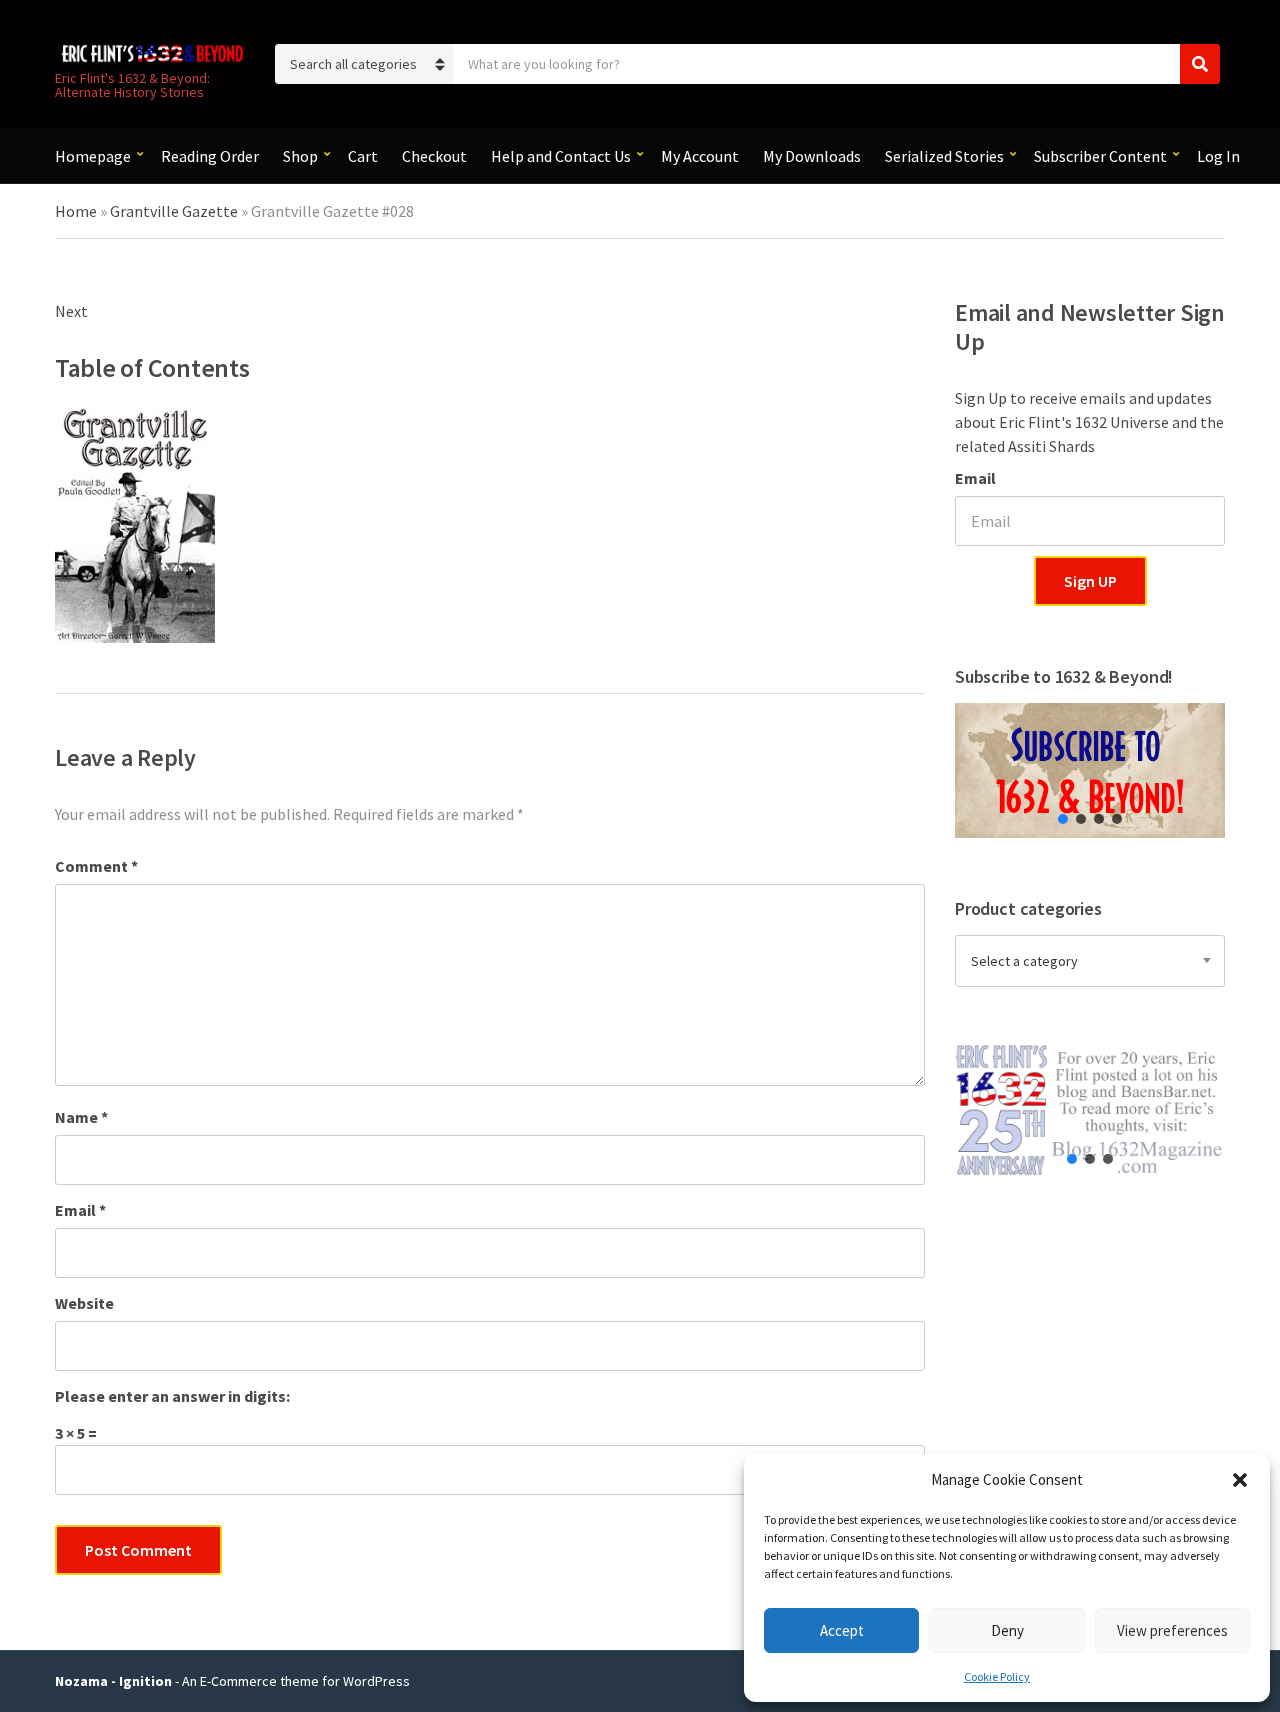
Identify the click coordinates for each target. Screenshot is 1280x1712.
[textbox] (1090, 961)
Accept (842, 1630)
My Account (700, 156)
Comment (96, 866)
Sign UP (1090, 581)
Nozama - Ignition (113, 1681)
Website (84, 1303)
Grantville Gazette (174, 211)
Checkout (434, 156)
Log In (1218, 156)
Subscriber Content (1100, 156)
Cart (363, 156)
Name (81, 1117)
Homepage (93, 156)
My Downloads (812, 156)
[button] (1240, 1480)
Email (80, 1210)
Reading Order (210, 156)
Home (76, 211)
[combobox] (1090, 961)
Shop (300, 156)
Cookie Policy (997, 1676)
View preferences (1172, 1630)
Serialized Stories (944, 156)
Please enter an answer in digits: (172, 1396)
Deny (1007, 1630)
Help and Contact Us (561, 156)
